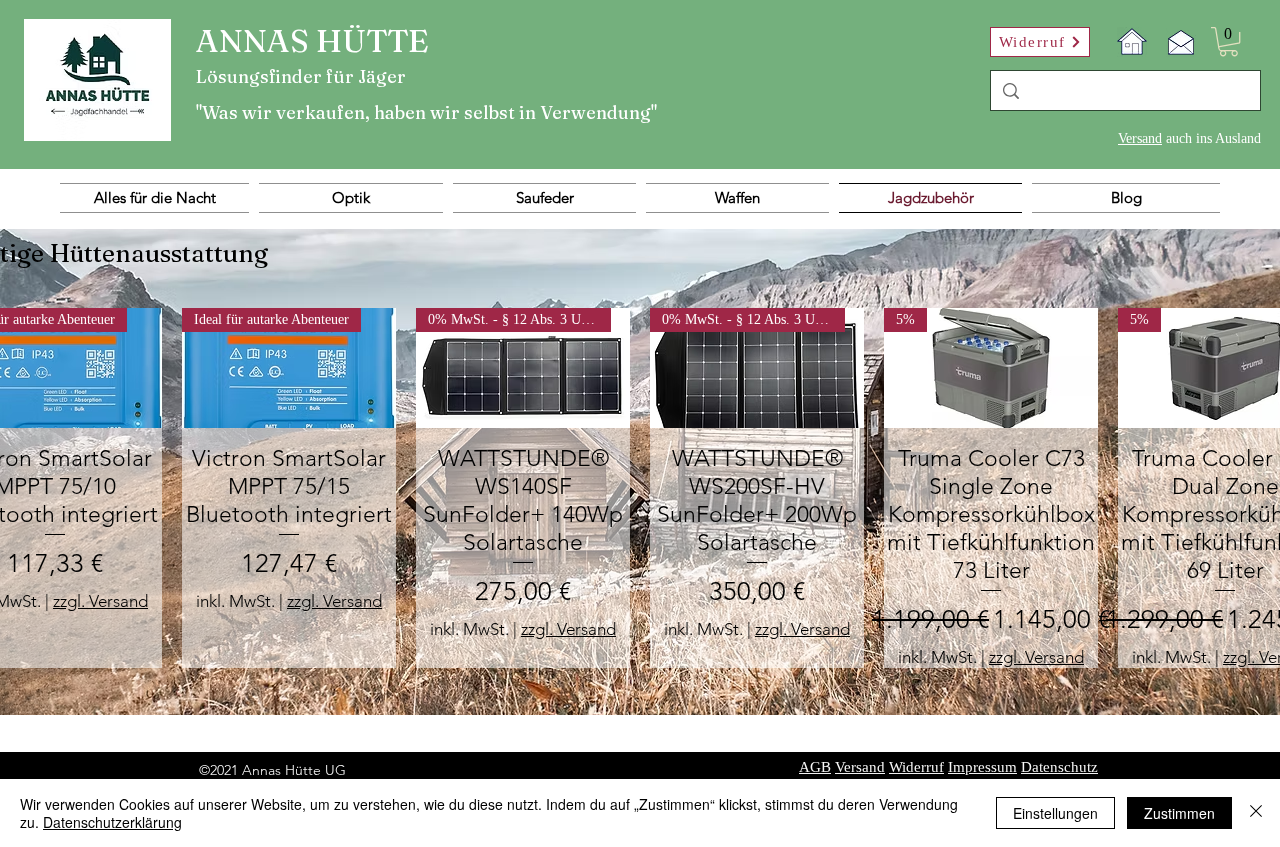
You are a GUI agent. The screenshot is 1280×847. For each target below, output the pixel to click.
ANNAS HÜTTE (312, 40)
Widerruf (916, 767)
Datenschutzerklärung (112, 822)
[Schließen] (1256, 813)
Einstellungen (1055, 813)
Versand (860, 767)
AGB (815, 767)
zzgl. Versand (100, 601)
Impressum (982, 767)
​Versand (1140, 138)
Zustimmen (1179, 813)
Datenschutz (1059, 767)
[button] (1228, 41)
